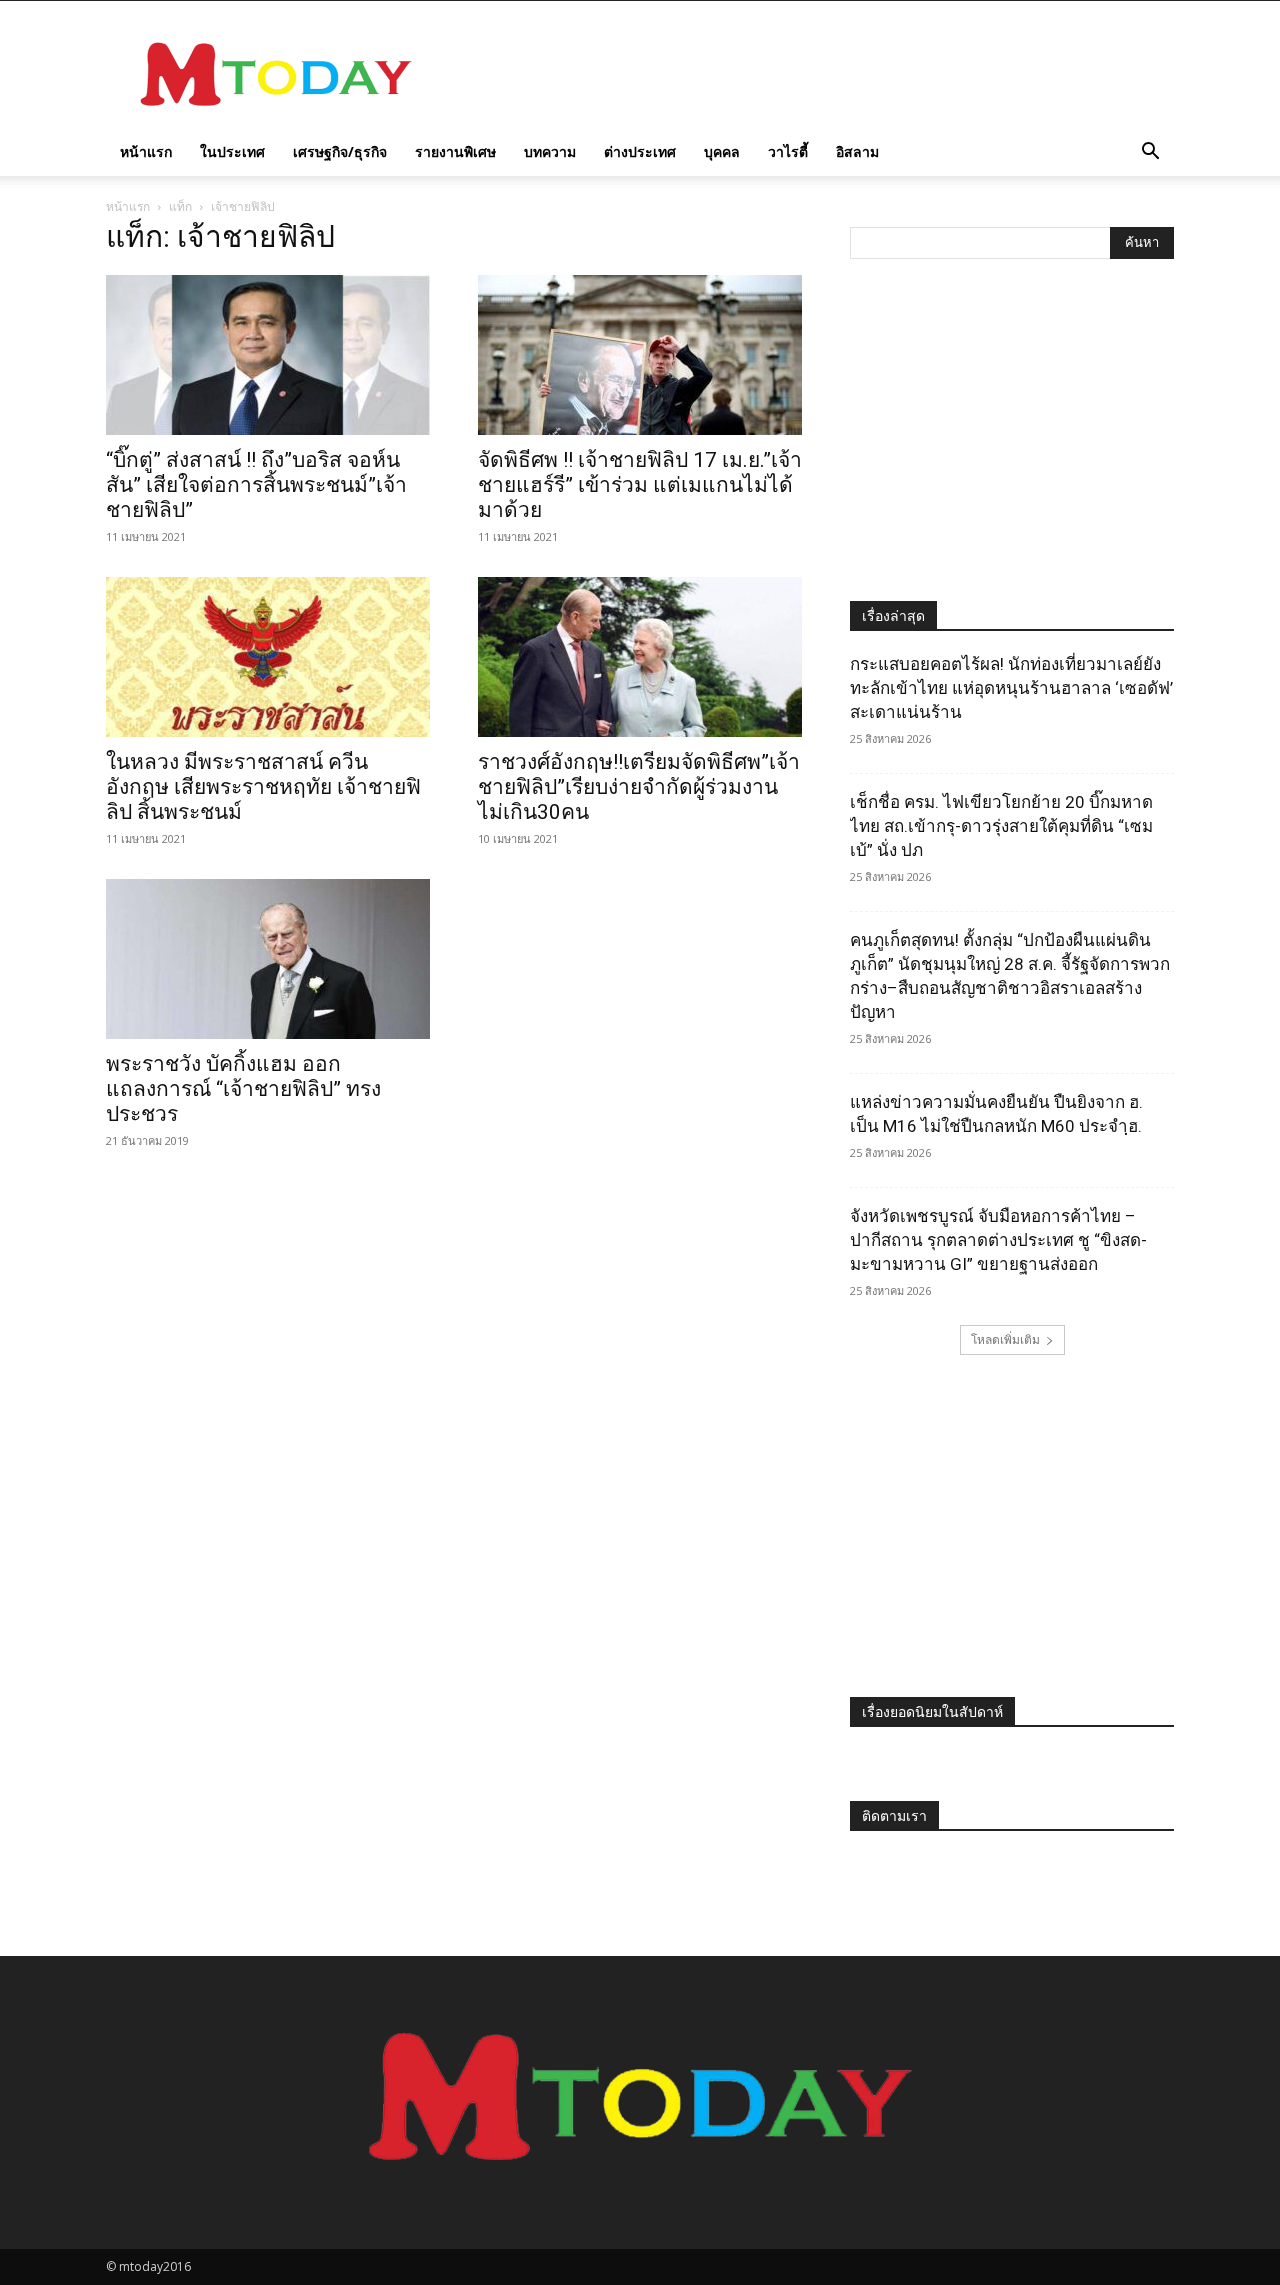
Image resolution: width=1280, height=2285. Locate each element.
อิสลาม (857, 151)
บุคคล (722, 151)
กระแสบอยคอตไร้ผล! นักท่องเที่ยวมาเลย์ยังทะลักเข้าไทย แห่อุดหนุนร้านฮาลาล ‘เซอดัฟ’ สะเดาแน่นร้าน (1011, 688)
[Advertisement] (810, 74)
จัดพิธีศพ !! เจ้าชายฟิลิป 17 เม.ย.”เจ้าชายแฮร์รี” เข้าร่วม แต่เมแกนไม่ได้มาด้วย (640, 485)
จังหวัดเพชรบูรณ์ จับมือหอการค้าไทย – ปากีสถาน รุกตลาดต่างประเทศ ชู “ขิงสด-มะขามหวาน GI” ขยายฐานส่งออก (998, 1240)
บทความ (550, 151)
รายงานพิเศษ (455, 151)
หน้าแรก (146, 151)
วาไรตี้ (788, 151)
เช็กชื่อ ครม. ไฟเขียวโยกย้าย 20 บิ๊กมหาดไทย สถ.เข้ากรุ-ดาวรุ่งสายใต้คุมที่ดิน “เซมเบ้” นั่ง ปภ (1001, 826)
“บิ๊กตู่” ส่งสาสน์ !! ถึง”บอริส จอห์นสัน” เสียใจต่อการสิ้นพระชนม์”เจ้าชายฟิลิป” (256, 485)
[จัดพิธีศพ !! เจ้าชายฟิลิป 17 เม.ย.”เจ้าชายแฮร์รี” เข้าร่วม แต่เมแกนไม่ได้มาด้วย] (640, 355)
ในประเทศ (232, 151)
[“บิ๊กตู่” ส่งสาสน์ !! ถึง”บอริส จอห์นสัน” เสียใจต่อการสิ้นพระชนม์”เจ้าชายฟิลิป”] (268, 355)
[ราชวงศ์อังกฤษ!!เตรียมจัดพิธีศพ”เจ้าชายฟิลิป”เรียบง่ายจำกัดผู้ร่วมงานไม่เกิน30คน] (640, 657)
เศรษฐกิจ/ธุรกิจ (340, 151)
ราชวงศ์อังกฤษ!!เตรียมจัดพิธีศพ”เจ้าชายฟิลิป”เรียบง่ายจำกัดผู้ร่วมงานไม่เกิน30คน (639, 787)
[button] (1150, 153)
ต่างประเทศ (640, 151)
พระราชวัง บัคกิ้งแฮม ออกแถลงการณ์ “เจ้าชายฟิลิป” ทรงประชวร (243, 1089)
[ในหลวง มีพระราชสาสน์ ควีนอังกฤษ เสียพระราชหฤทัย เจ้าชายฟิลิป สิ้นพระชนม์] (268, 657)
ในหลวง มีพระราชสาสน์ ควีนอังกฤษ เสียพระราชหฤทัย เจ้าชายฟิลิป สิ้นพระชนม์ (263, 787)
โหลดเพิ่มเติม (1005, 1339)
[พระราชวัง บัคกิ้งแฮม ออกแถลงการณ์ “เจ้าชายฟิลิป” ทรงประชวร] (268, 959)
